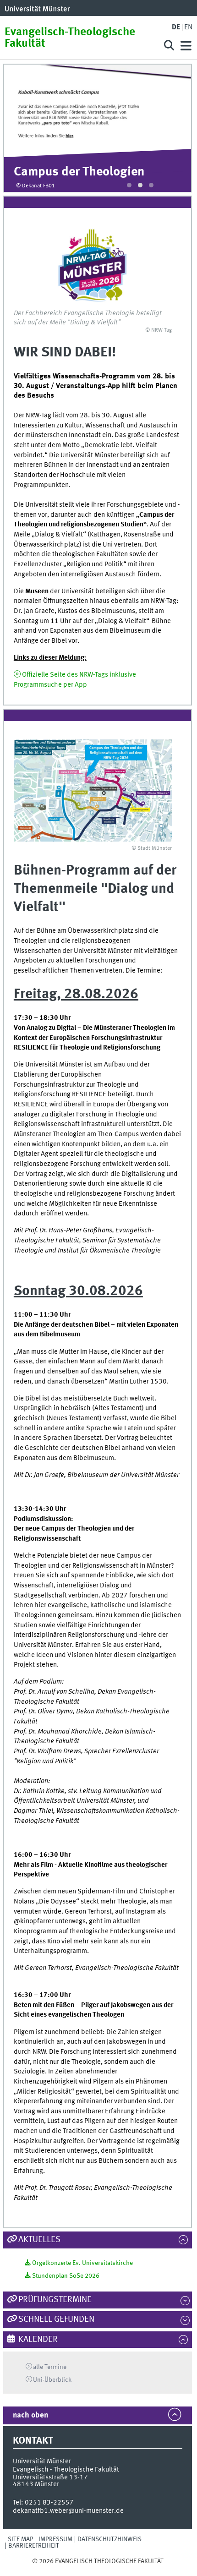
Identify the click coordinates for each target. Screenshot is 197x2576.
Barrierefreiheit (34, 2546)
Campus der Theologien (79, 172)
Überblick (52, 2380)
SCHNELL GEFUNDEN (56, 2319)
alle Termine (50, 2367)
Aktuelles (39, 2240)
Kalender (38, 2340)
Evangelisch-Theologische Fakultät (70, 38)
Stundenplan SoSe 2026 (66, 2276)
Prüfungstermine (55, 2300)
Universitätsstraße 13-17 (50, 2478)
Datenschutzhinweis (109, 2539)
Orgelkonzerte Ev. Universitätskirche (82, 2263)
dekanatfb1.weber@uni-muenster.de (68, 2511)
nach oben (30, 2415)
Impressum (55, 2539)
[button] (129, 185)
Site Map (21, 2539)
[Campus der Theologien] (98, 111)
